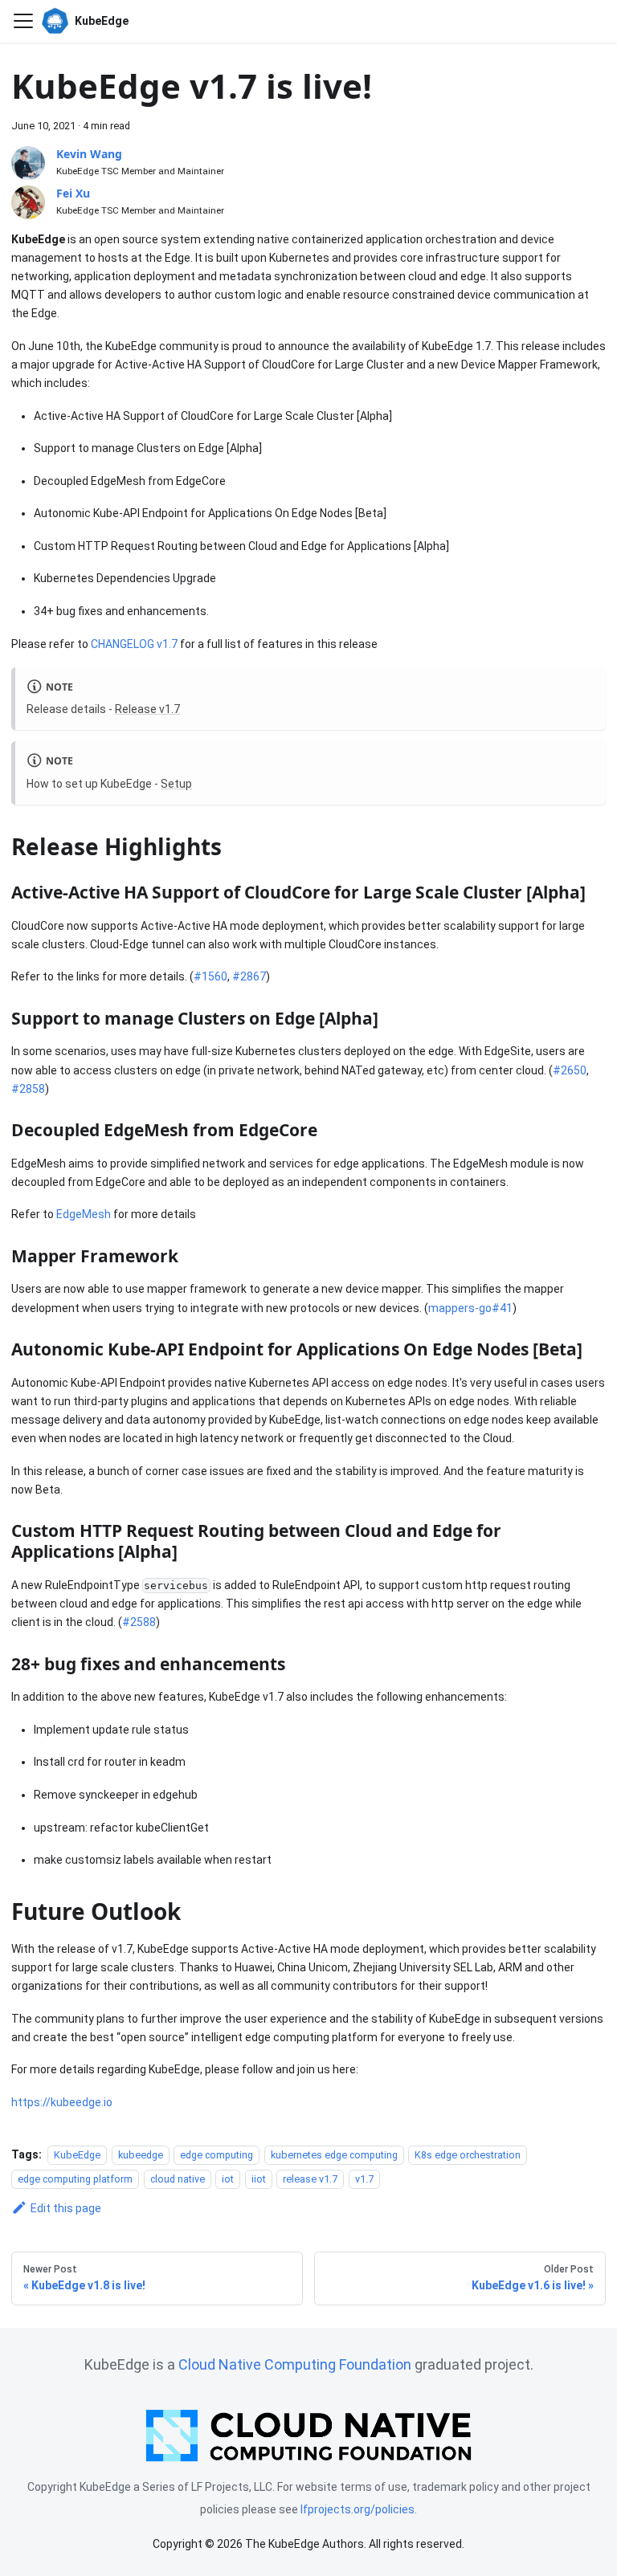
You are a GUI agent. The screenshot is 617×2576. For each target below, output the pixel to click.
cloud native (178, 2179)
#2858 (28, 1089)
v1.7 (364, 2179)
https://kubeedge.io (62, 2102)
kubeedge (141, 2155)
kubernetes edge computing (334, 2155)
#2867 (249, 976)
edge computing (217, 2155)
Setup (176, 784)
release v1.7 (310, 2179)
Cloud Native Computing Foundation (295, 2364)
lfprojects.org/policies (358, 2509)
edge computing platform (75, 2179)
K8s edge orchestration (468, 2155)
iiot (259, 2179)
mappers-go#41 (470, 1308)
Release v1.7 (147, 709)
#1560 (210, 976)
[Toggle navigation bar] (23, 21)
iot (228, 2179)
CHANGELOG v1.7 (134, 644)
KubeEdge (77, 2155)
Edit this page (66, 2208)
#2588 (139, 1622)
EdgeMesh (84, 1214)
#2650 (570, 1070)
